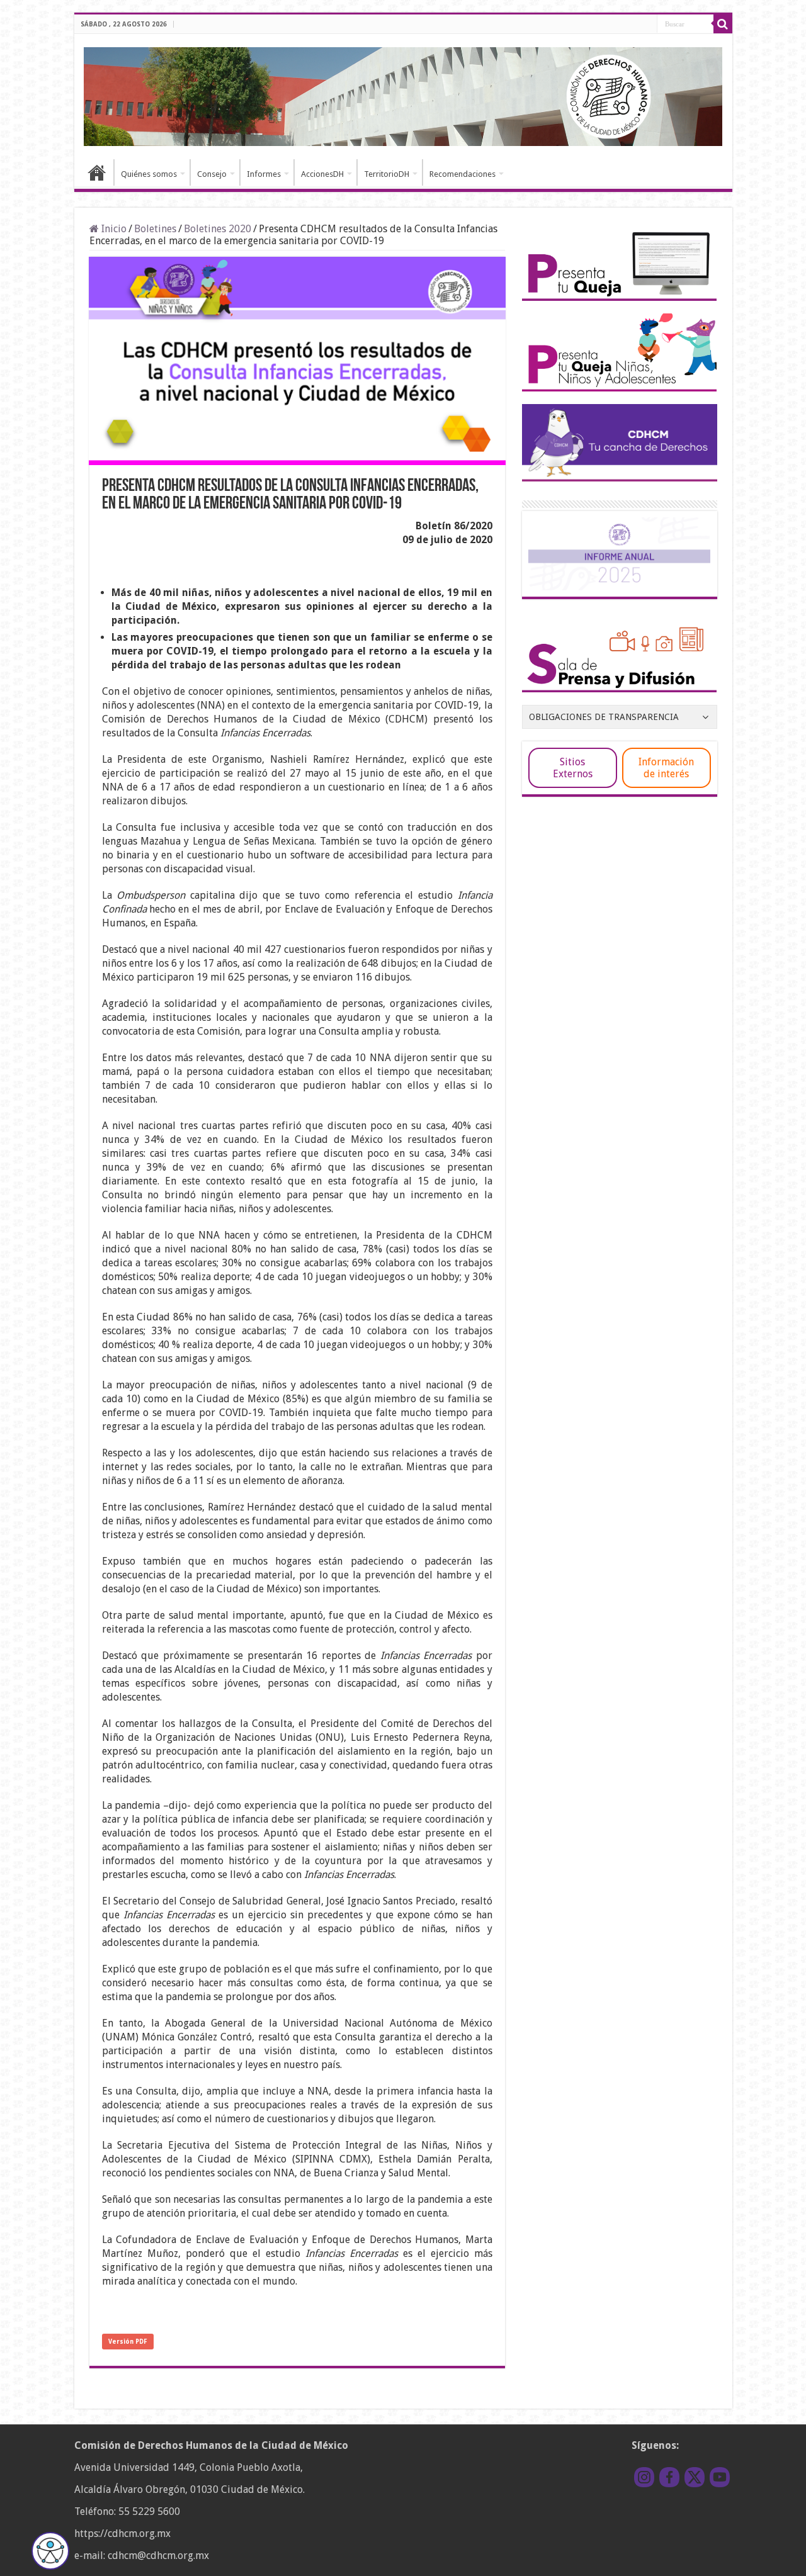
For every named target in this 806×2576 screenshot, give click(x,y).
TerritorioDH (387, 174)
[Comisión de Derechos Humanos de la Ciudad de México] (403, 94)
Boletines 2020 (218, 229)
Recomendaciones (463, 174)
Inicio (97, 172)
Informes (264, 174)
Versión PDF (128, 2342)
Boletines (155, 229)
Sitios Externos (573, 768)
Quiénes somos (149, 174)
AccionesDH (322, 174)
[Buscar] (723, 24)
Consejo (212, 174)
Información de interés (666, 768)
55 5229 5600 (149, 2511)
